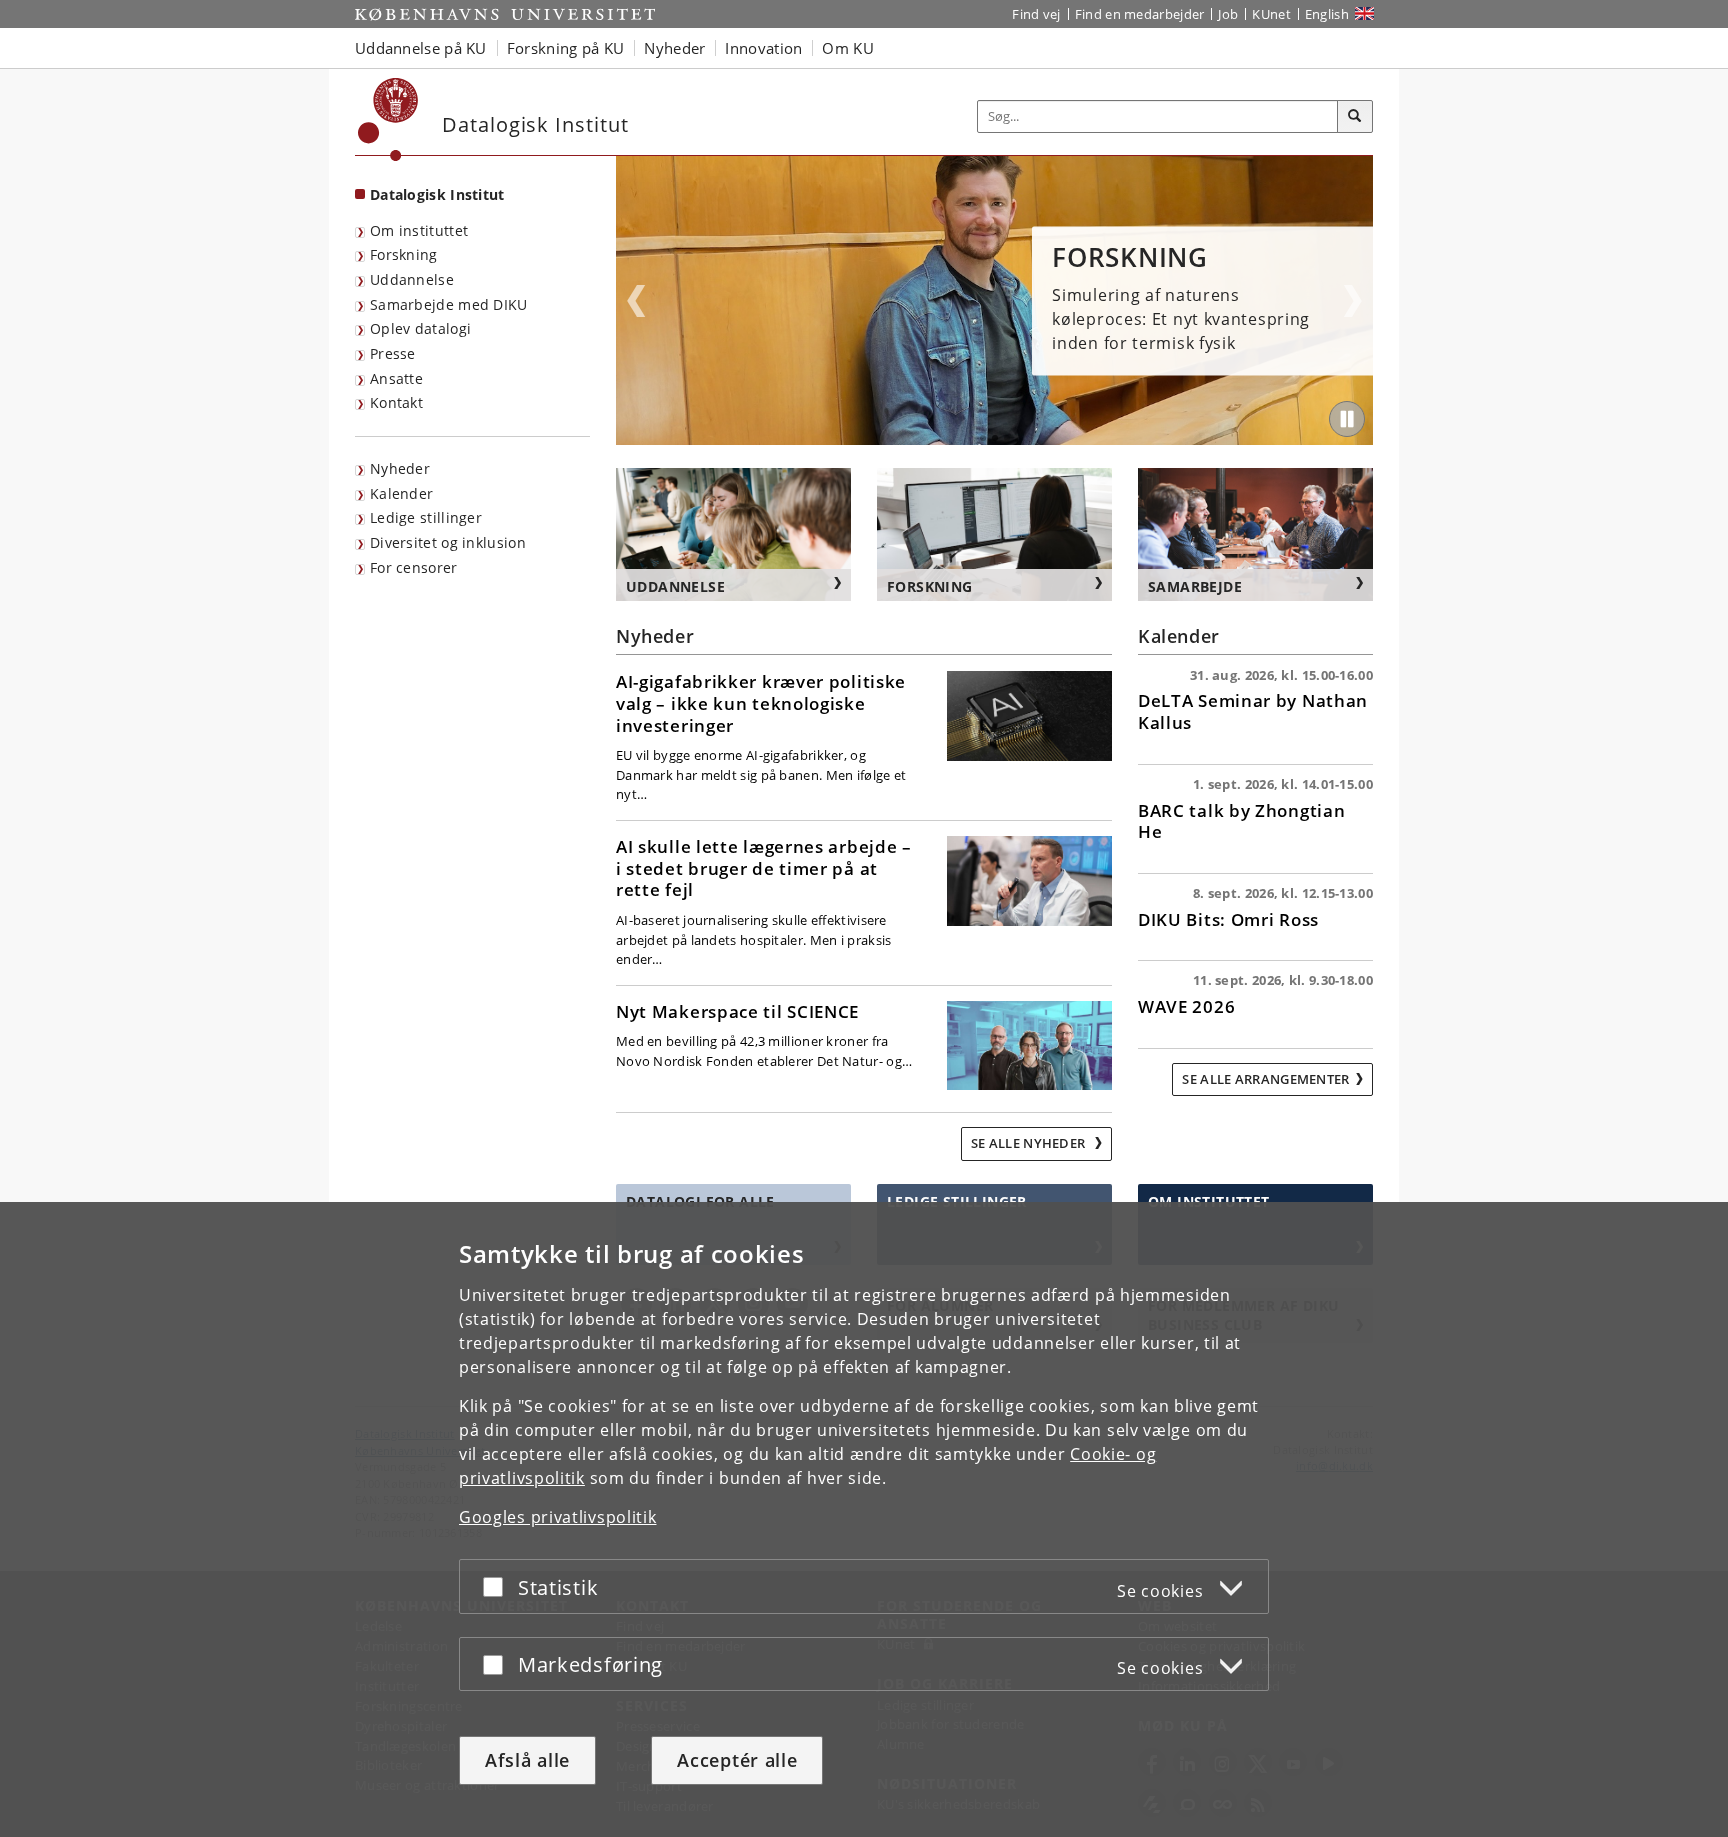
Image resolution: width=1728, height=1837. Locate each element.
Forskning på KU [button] (566, 48)
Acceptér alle (737, 1760)
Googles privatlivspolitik (558, 1517)
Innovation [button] (763, 48)
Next (1353, 301)
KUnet (1271, 14)
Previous (636, 301)
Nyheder (400, 468)
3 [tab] (1007, 438)
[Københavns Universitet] (388, 119)
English (1327, 14)
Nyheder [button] (674, 48)
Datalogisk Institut (437, 194)
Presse (393, 353)
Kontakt (396, 402)
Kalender (401, 493)
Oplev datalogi (420, 328)
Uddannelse (412, 279)
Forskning (404, 254)
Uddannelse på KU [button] (421, 48)
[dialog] (864, 1519)
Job (1228, 14)
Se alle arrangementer (1265, 1079)
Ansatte (396, 378)
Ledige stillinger (426, 517)
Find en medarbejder (1140, 14)
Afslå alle (527, 1760)
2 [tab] (995, 438)
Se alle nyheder (1030, 1143)
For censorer (414, 567)
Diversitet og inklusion (448, 542)
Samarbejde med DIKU (449, 304)
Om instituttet (419, 230)
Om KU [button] (848, 48)
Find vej (1036, 14)
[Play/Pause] (1347, 419)
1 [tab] (983, 438)
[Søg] (1355, 117)
